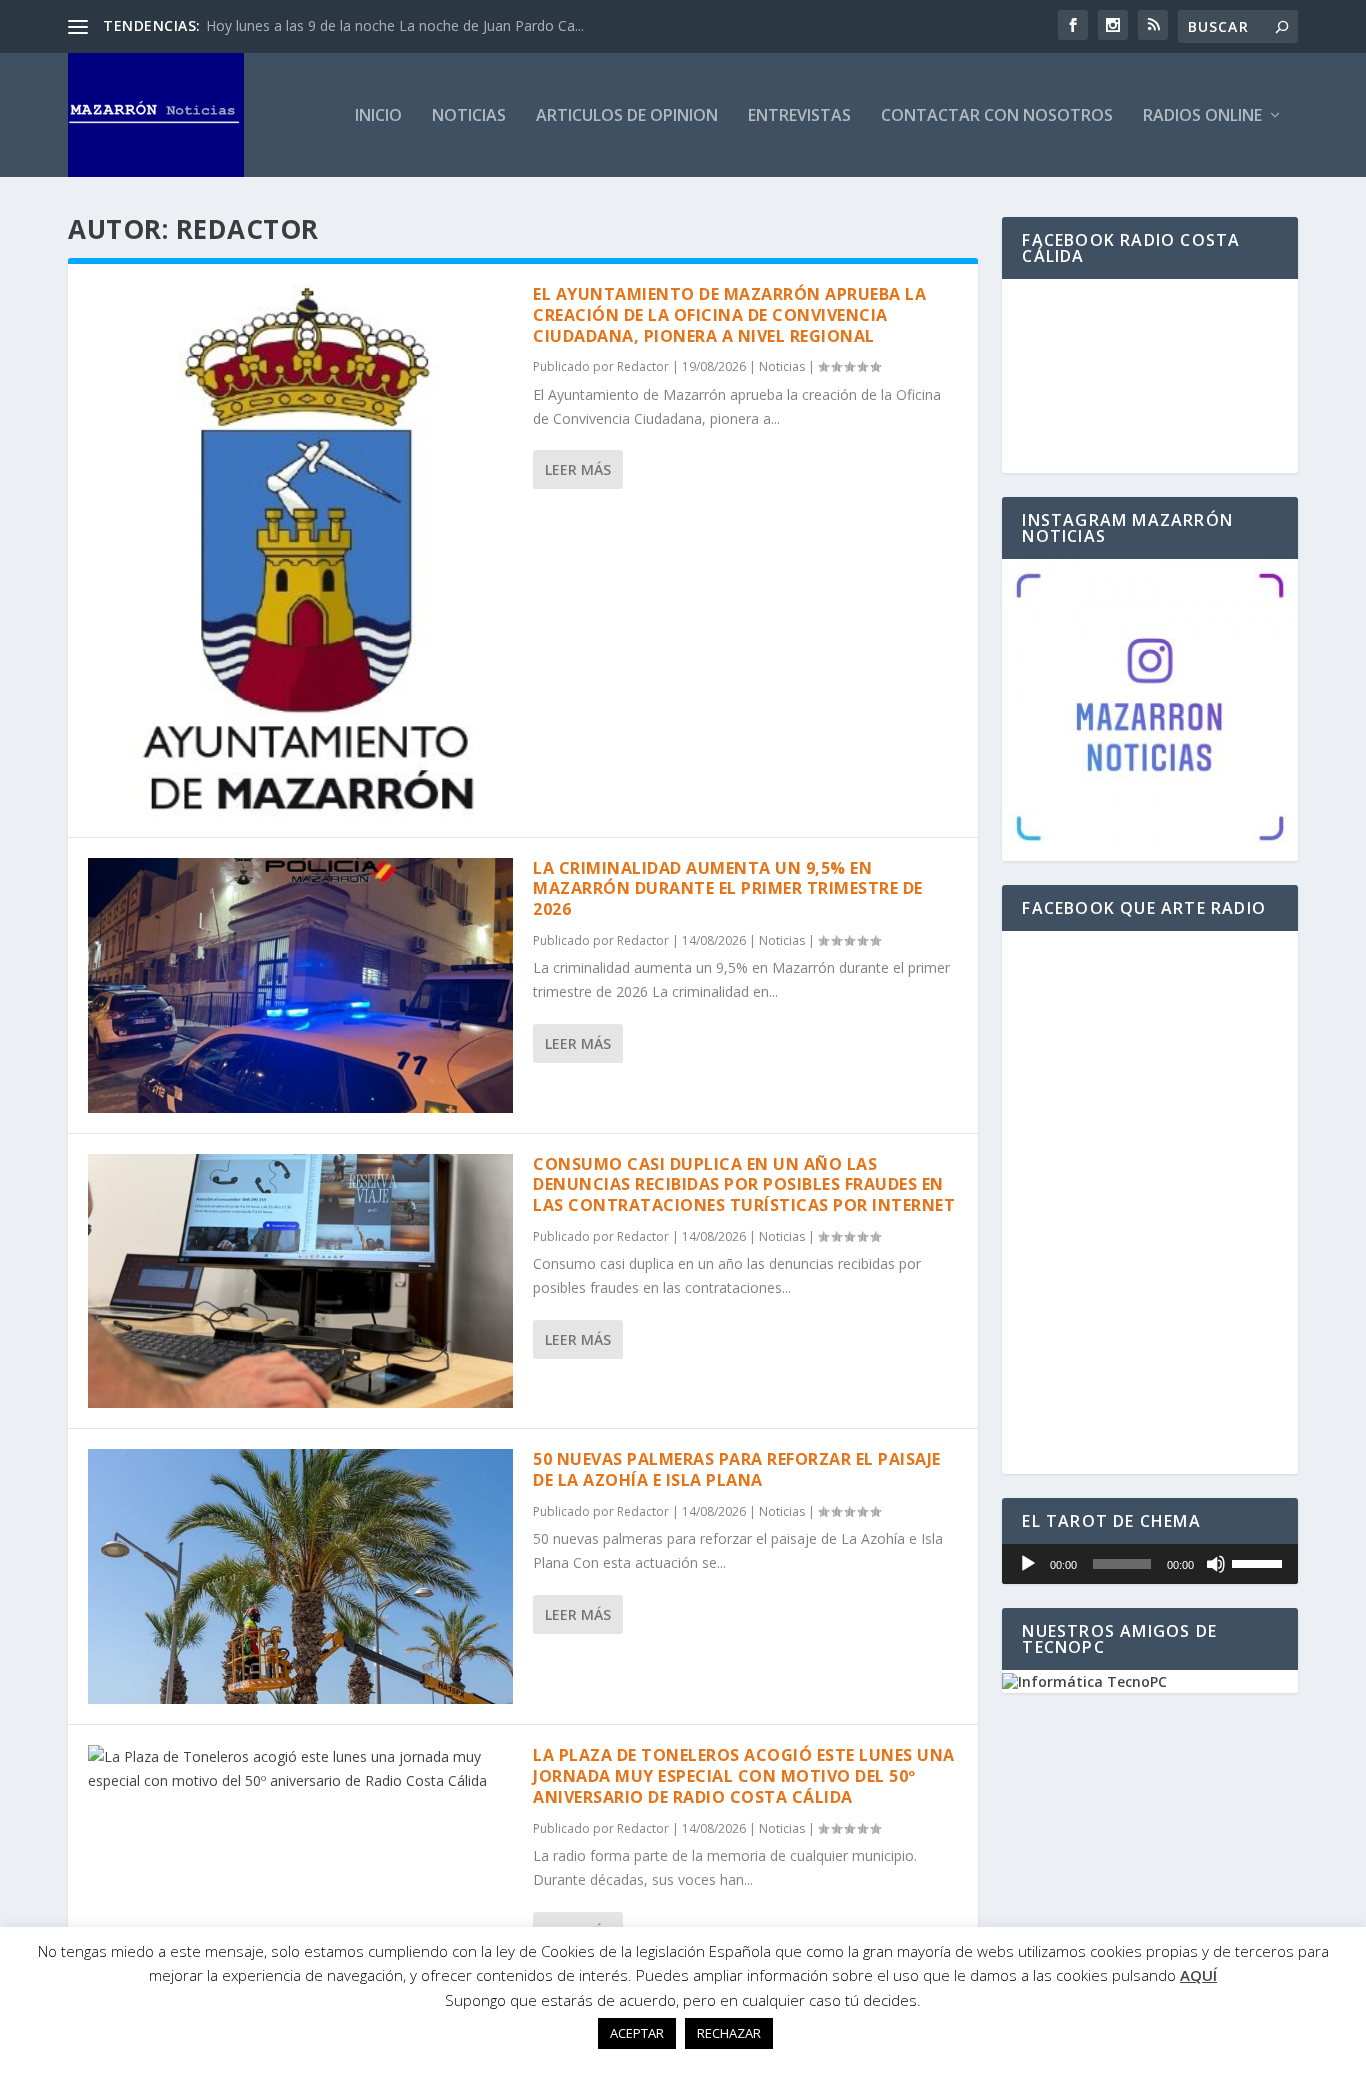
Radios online (1202, 116)
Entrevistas (799, 116)
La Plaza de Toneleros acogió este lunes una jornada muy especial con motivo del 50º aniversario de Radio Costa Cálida (744, 1776)
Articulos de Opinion (627, 116)
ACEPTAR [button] (637, 2033)
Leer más (578, 469)
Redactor (643, 366)
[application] (1149, 1564)
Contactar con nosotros (997, 116)
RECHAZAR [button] (729, 2033)
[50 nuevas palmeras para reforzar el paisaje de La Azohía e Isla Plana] (300, 1576)
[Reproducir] (1028, 1564)
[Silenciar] (1216, 1564)
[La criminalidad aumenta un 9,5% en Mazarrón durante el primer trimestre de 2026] (300, 985)
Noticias (469, 116)
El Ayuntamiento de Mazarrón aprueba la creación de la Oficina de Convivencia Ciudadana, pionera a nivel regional (729, 315)
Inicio (378, 116)
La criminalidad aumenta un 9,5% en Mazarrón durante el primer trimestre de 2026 (728, 889)
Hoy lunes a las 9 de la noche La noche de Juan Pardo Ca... (395, 25)
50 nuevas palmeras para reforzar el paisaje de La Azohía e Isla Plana (737, 1469)
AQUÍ (1198, 1975)
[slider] (1260, 1562)
